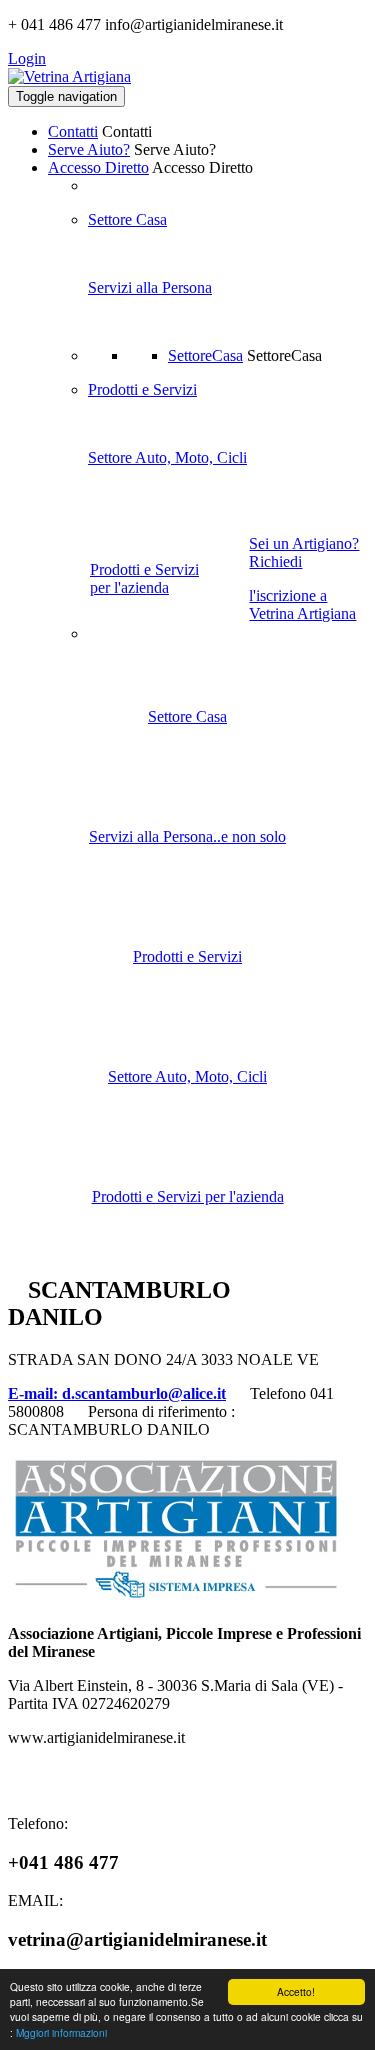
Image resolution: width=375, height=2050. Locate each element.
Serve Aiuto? (89, 149)
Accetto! (296, 1991)
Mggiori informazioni (61, 2032)
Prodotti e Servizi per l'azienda (144, 578)
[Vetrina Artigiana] (69, 76)
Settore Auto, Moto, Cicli (167, 457)
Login (27, 58)
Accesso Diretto (98, 167)
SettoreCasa (205, 355)
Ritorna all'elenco (302, 1285)
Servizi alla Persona (150, 287)
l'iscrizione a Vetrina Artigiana (302, 604)
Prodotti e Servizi (142, 389)
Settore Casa (127, 219)
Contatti (73, 131)
